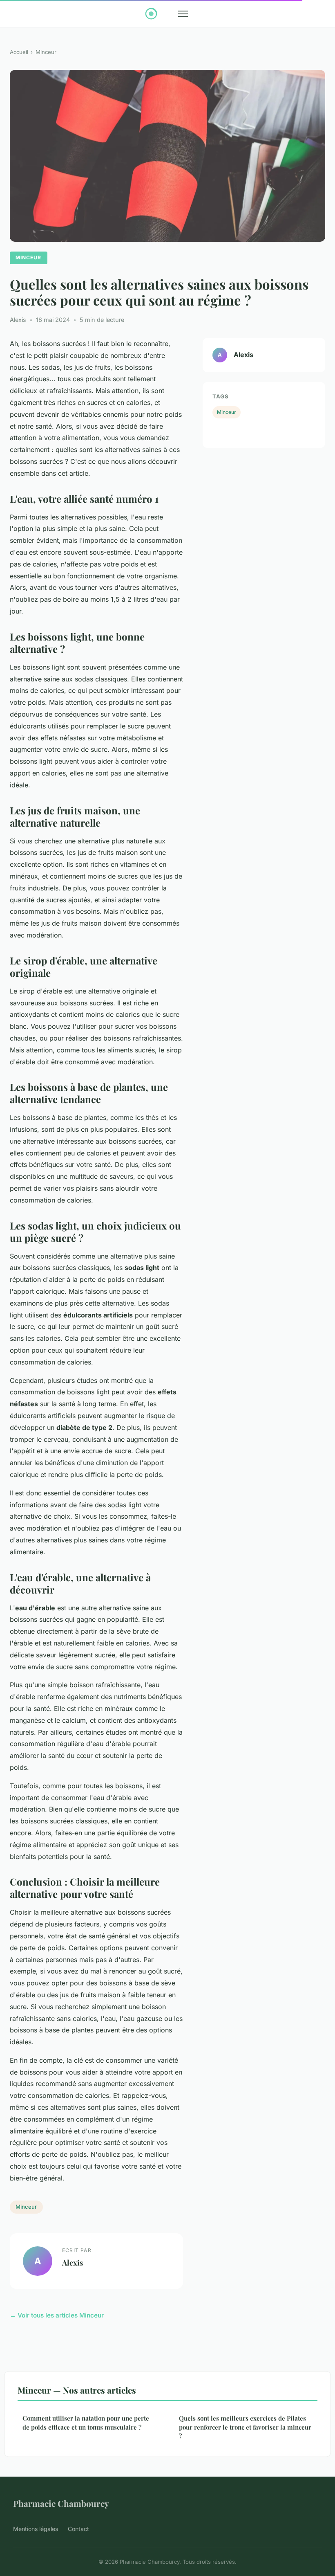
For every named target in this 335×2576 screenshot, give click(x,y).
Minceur (46, 52)
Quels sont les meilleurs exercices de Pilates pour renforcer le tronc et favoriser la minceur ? (245, 2427)
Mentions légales (36, 2529)
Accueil (19, 52)
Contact (78, 2529)
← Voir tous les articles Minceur (57, 2315)
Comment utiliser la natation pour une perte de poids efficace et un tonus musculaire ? (86, 2422)
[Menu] (183, 14)
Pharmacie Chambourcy (61, 2503)
